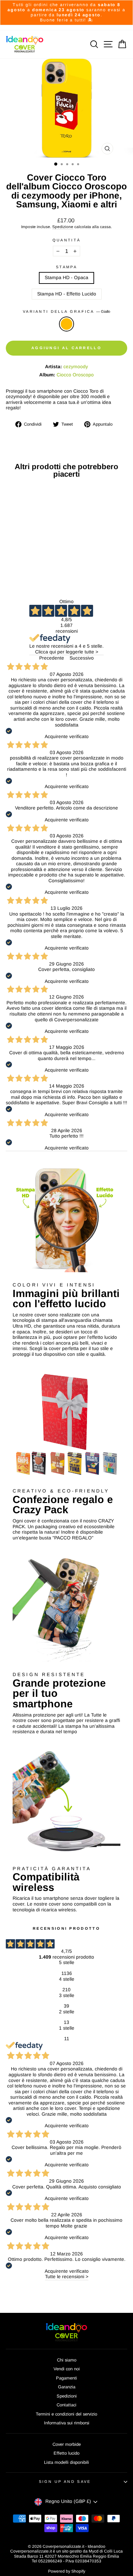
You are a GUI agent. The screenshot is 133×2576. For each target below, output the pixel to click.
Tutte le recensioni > (67, 2277)
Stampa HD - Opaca (66, 278)
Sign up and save (65, 2481)
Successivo (82, 658)
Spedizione (63, 227)
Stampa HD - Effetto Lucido (67, 294)
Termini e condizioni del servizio (66, 2414)
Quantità (67, 240)
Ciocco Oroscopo (75, 375)
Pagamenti (66, 2378)
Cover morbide (67, 2444)
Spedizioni (67, 2396)
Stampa (66, 267)
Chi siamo (67, 2360)
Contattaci (66, 2405)
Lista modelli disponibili (66, 2462)
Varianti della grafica (66, 311)
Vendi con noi (67, 2369)
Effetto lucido (66, 2453)
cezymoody (76, 367)
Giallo (66, 324)
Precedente (52, 658)
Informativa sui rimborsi (67, 2423)
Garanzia (67, 2387)
